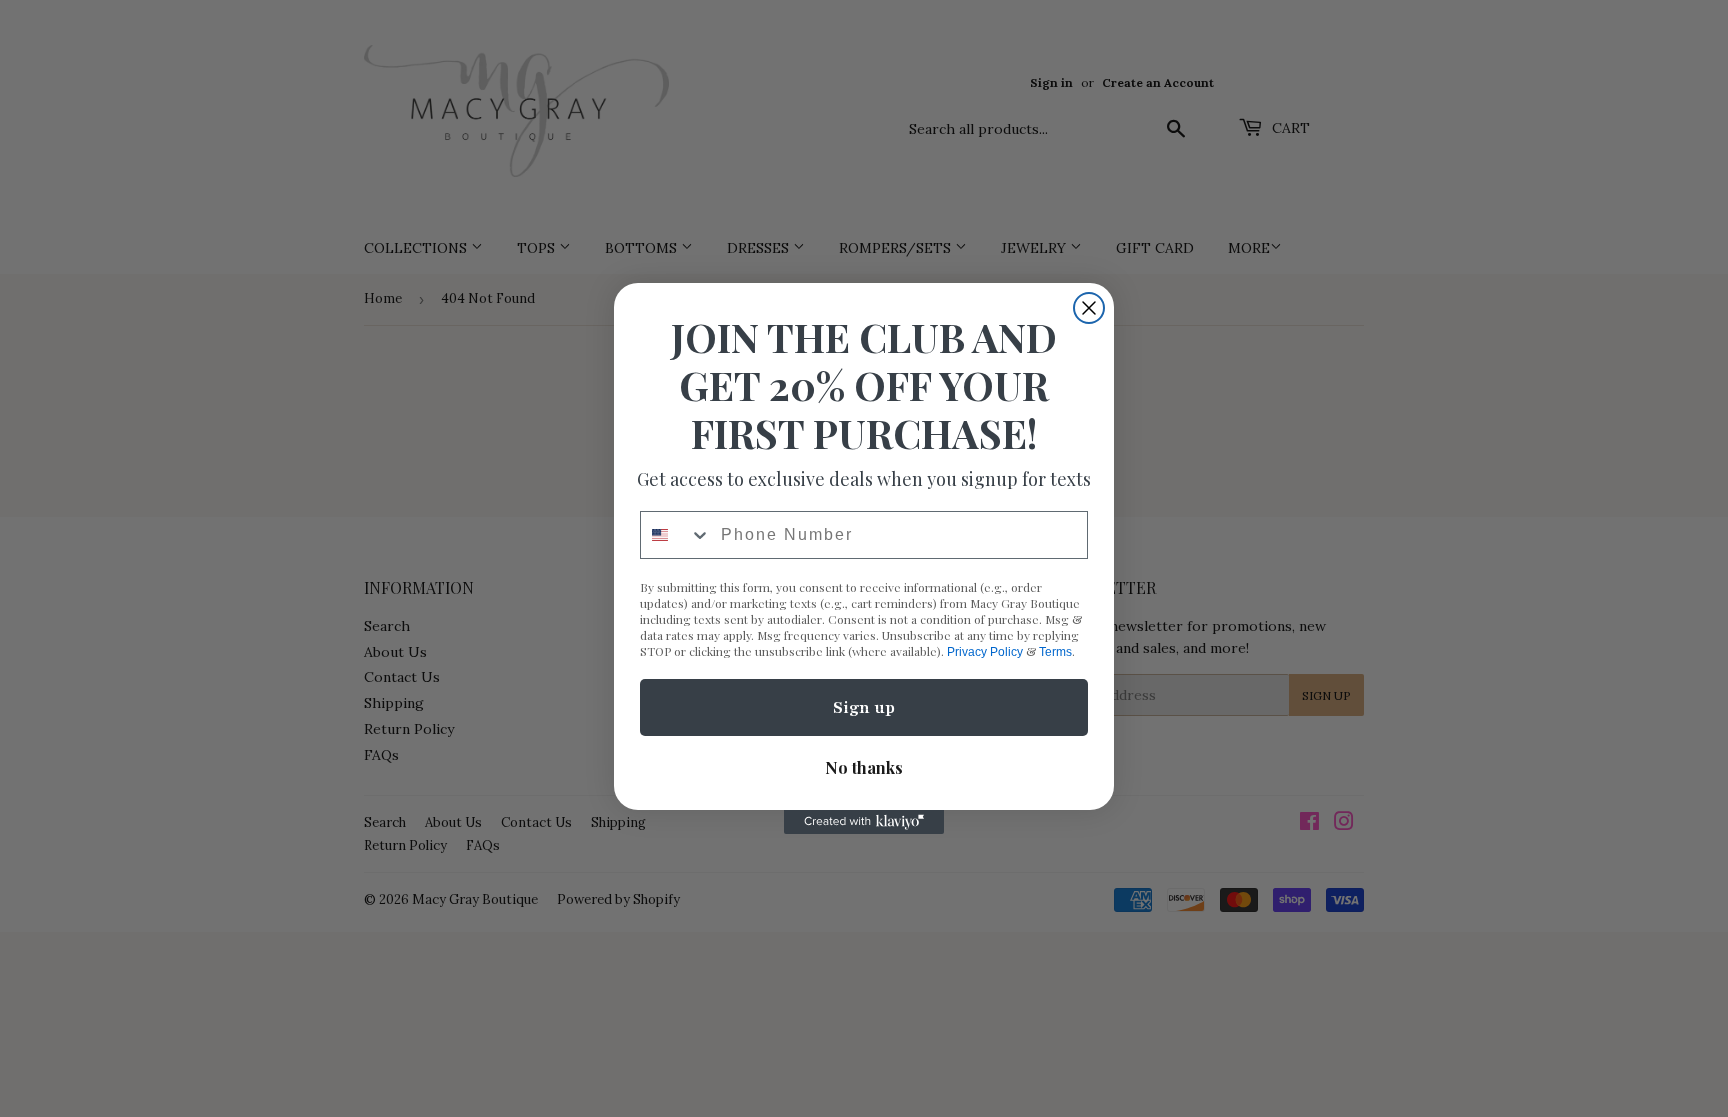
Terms (1055, 652)
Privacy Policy (985, 652)
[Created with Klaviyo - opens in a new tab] (864, 822)
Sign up (864, 708)
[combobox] (676, 535)
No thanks (864, 767)
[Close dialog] (1089, 308)
